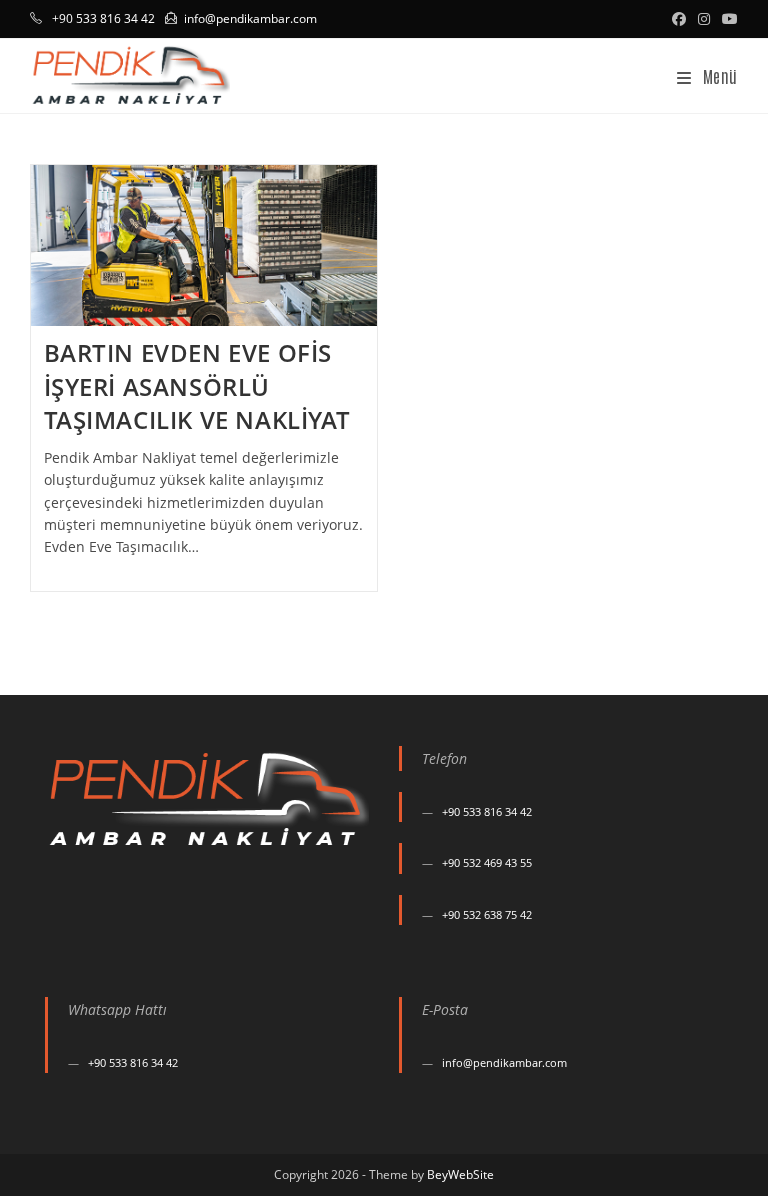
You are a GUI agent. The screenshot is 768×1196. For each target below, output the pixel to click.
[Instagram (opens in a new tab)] (704, 19)
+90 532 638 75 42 (487, 914)
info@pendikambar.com (250, 18)
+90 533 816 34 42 (487, 811)
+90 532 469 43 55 (487, 862)
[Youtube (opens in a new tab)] (727, 19)
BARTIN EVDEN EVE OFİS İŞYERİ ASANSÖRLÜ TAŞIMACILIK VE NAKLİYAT (197, 386)
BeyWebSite (460, 1174)
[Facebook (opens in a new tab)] (679, 19)
